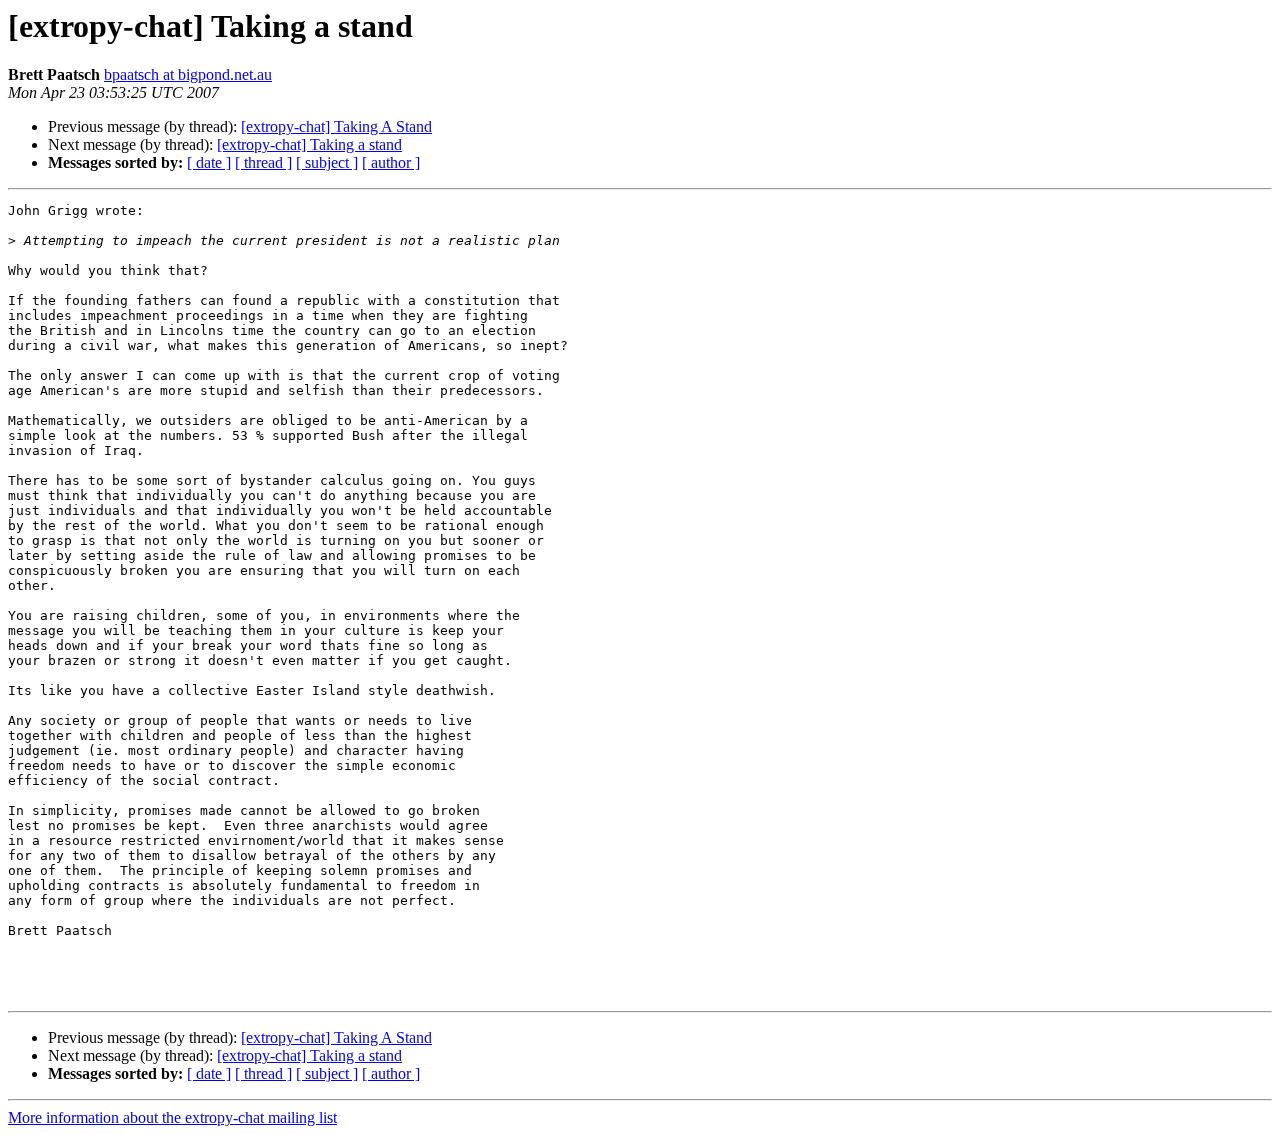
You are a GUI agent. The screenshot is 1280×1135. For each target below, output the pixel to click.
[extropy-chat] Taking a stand (309, 144)
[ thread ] (263, 162)
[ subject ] (327, 162)
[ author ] (391, 162)
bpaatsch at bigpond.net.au (188, 74)
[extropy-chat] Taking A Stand (336, 126)
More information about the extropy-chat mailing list (172, 1117)
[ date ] (209, 162)
